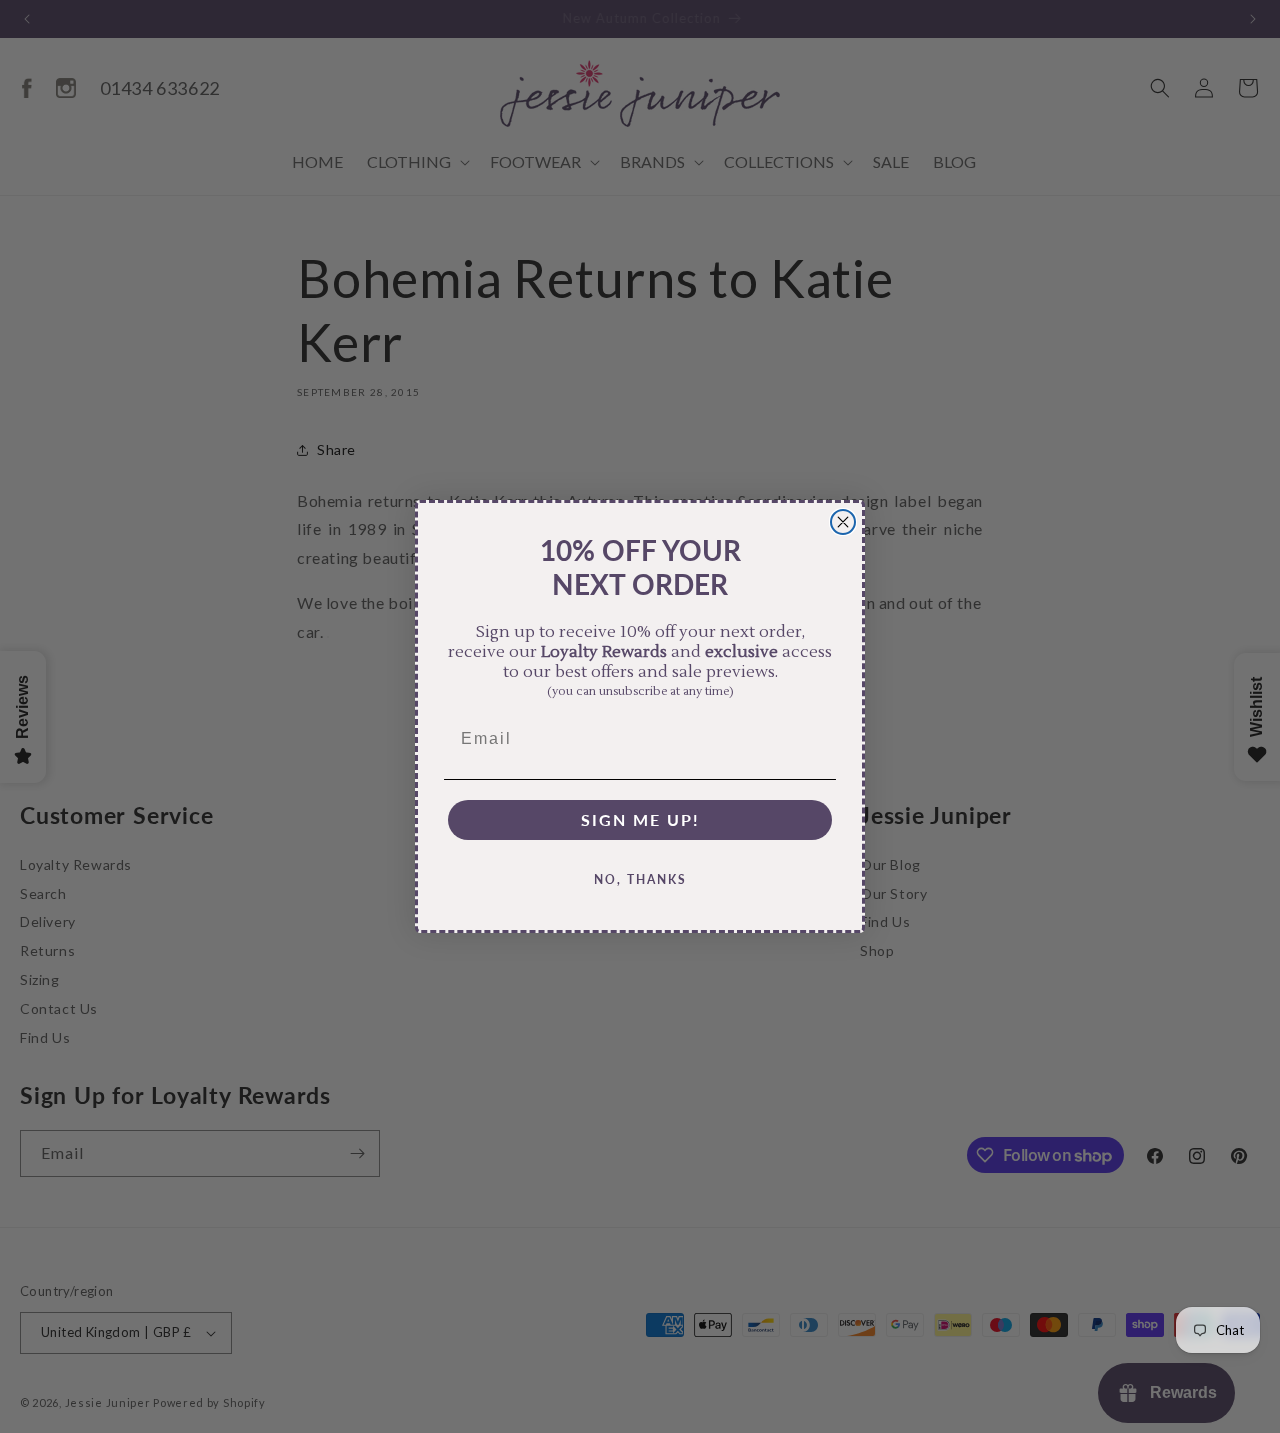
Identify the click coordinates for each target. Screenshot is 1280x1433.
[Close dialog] (843, 522)
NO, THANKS (640, 879)
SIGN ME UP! (640, 819)
